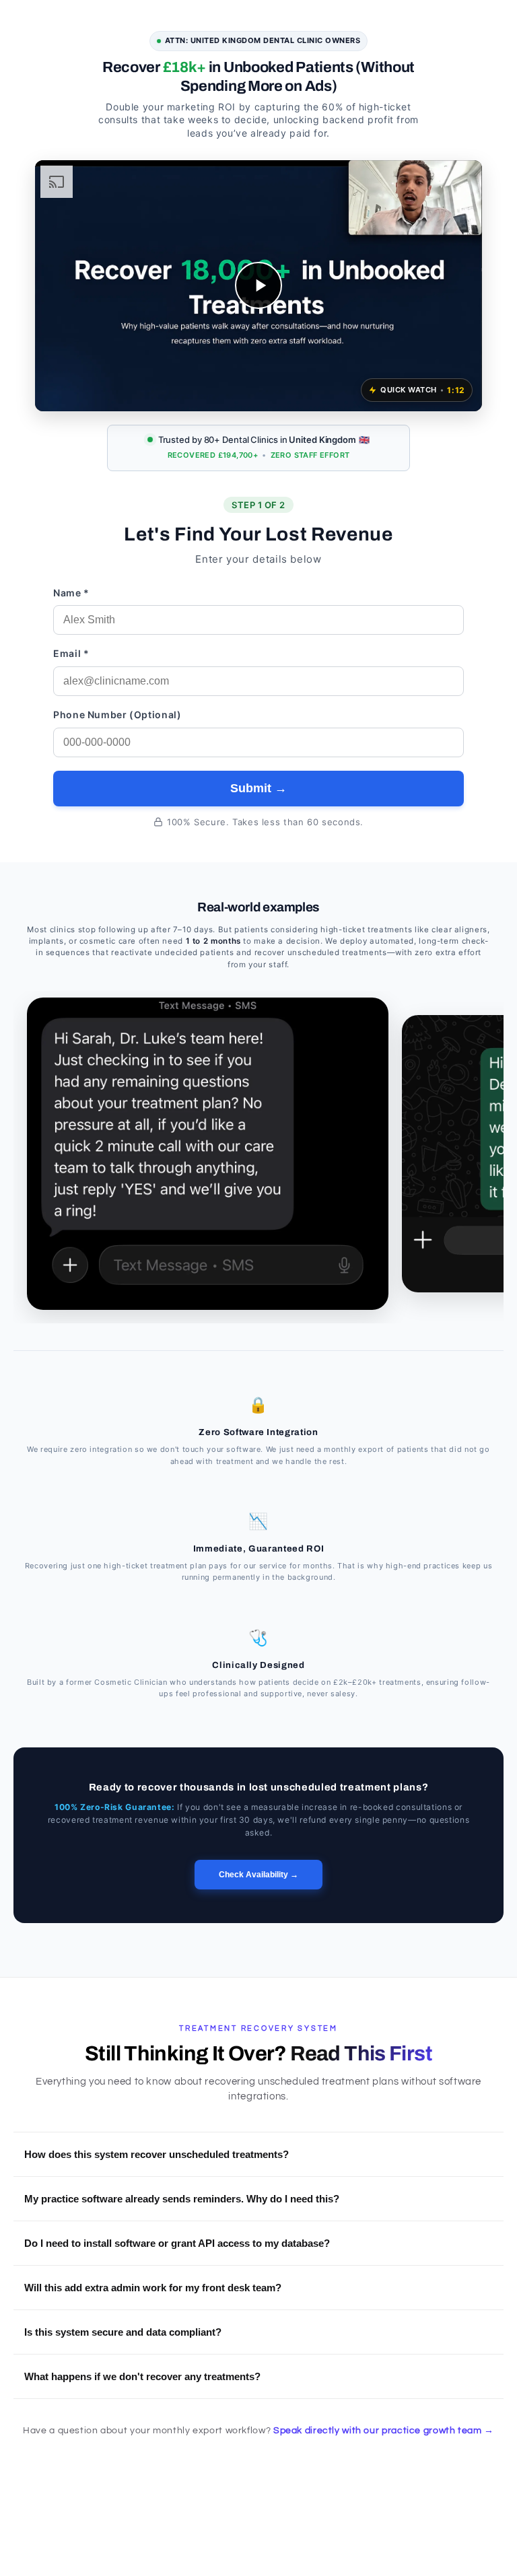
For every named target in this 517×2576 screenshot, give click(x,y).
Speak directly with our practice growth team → (384, 2431)
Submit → (258, 788)
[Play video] (258, 285)
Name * (71, 593)
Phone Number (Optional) (117, 715)
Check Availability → (258, 1875)
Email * (71, 653)
